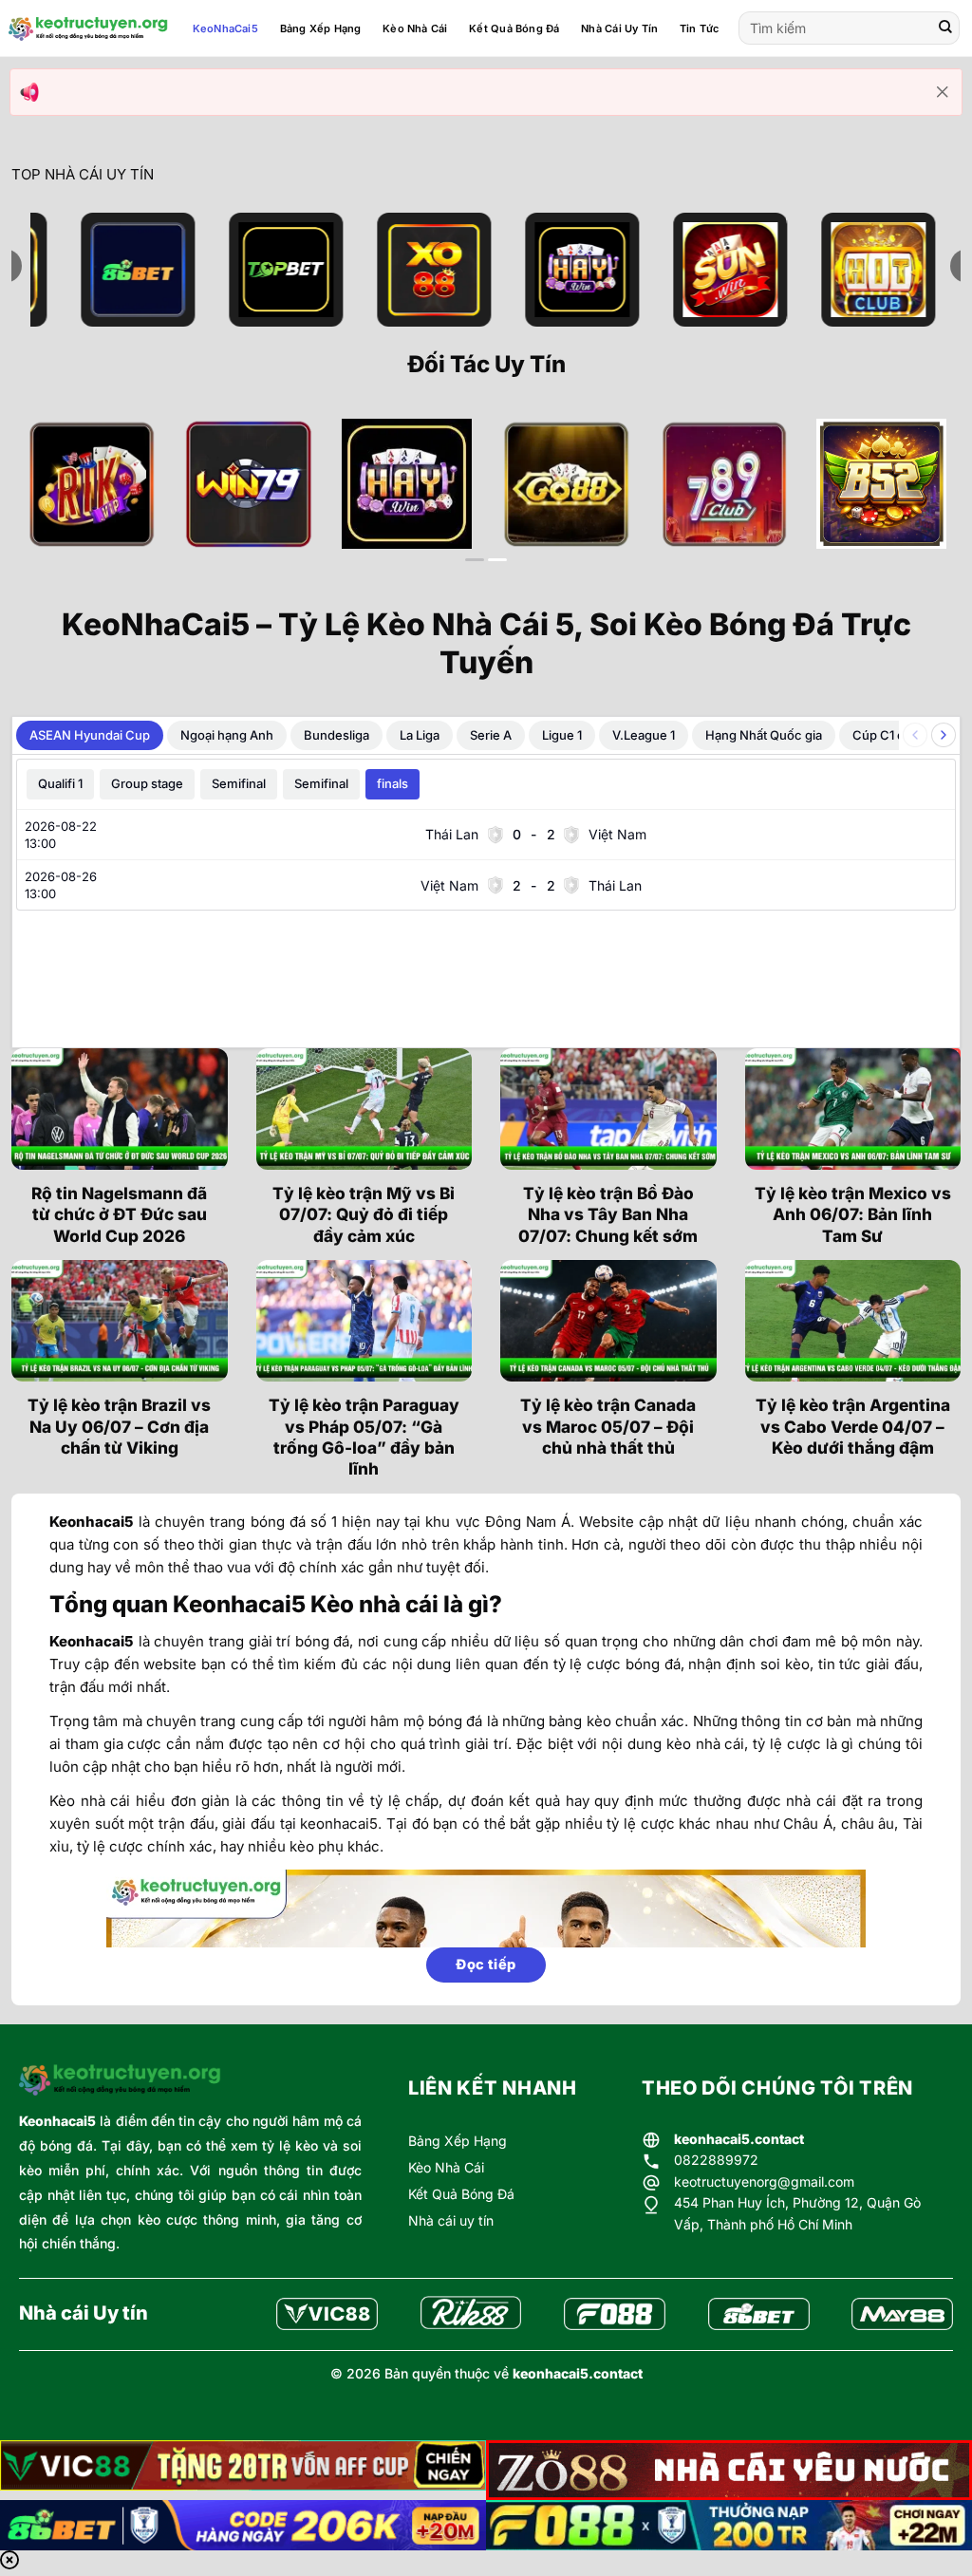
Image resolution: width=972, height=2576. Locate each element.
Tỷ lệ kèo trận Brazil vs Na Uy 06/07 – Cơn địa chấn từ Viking (119, 1426)
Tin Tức (700, 28)
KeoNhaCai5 (225, 28)
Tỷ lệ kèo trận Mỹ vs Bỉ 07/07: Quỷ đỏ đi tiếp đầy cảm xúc (364, 1214)
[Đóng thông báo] (943, 92)
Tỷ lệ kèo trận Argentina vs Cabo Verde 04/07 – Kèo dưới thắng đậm (853, 1426)
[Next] (918, 499)
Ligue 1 (562, 735)
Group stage (147, 783)
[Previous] (54, 499)
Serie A (491, 735)
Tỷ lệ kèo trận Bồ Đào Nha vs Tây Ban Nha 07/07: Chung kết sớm (608, 1214)
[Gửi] (945, 28)
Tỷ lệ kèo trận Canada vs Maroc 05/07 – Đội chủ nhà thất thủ (608, 1426)
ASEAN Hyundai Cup (90, 735)
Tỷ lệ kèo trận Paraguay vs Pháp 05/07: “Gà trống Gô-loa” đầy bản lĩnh (364, 1437)
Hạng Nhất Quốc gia (764, 735)
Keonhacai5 (57, 2121)
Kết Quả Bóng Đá (514, 28)
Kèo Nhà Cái (415, 28)
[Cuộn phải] (944, 735)
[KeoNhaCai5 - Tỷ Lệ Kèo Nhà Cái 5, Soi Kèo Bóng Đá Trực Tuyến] (88, 28)
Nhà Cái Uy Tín (619, 28)
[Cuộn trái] (915, 735)
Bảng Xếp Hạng (321, 28)
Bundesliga (336, 735)
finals (393, 783)
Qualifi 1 (60, 783)
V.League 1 (644, 735)
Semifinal (239, 783)
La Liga (420, 735)
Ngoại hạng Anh (227, 735)
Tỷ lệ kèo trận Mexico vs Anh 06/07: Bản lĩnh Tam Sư (853, 1214)
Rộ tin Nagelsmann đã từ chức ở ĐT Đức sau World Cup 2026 (119, 1214)
